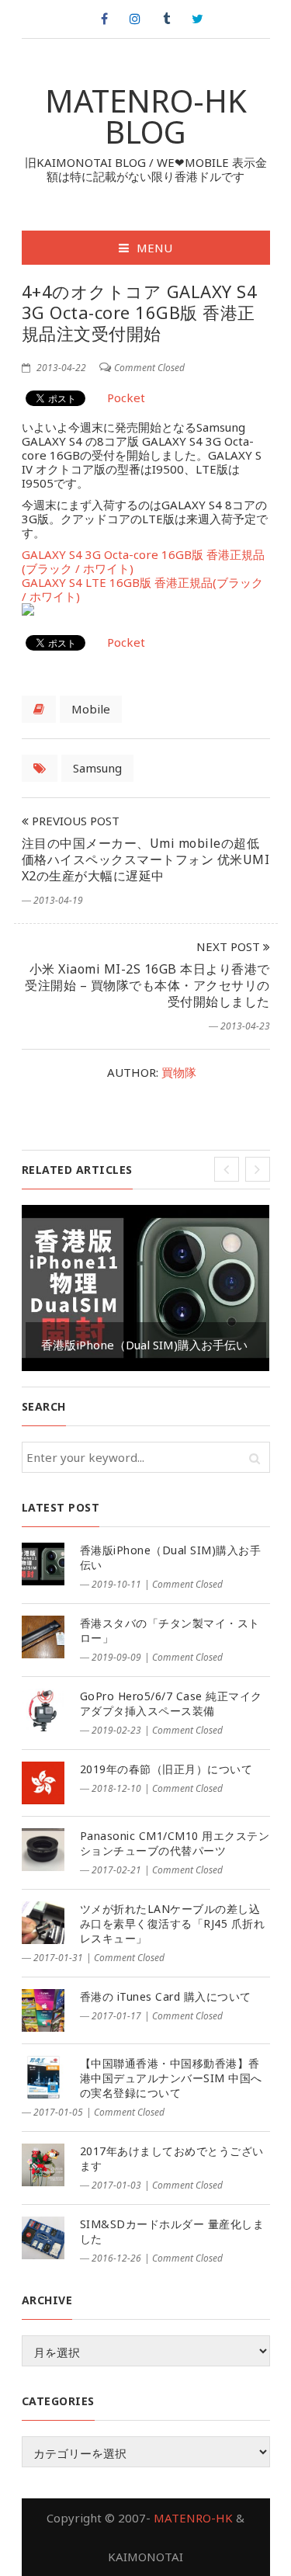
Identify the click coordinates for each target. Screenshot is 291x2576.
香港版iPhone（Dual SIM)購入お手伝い (144, 1345)
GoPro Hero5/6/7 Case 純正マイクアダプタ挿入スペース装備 (171, 1703)
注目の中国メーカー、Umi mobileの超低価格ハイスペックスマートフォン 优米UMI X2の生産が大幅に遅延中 (146, 859)
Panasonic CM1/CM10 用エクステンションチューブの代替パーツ (175, 1843)
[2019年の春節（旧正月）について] (43, 1783)
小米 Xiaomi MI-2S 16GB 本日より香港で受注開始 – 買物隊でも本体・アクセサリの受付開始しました (147, 985)
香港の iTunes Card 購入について (166, 1996)
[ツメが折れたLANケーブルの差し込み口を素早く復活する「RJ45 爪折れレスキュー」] (43, 1923)
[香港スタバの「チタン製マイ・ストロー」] (43, 1637)
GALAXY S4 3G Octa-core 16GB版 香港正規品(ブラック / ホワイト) (143, 561)
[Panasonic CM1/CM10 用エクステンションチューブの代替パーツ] (43, 1850)
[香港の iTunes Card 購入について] (43, 2010)
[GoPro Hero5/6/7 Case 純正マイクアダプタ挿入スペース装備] (43, 1710)
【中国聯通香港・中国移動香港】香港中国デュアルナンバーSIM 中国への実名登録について (171, 2078)
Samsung (97, 768)
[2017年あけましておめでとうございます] (43, 2165)
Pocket (126, 398)
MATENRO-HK (193, 2518)
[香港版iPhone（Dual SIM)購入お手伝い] (43, 1564)
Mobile (91, 709)
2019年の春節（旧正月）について (166, 1769)
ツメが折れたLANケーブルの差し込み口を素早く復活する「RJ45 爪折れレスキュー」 (173, 1923)
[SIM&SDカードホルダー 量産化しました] (43, 2238)
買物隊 (179, 1072)
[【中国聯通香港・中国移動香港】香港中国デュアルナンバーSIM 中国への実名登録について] (43, 2077)
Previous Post (74, 821)
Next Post (230, 946)
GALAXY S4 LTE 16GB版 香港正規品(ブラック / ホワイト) (142, 589)
